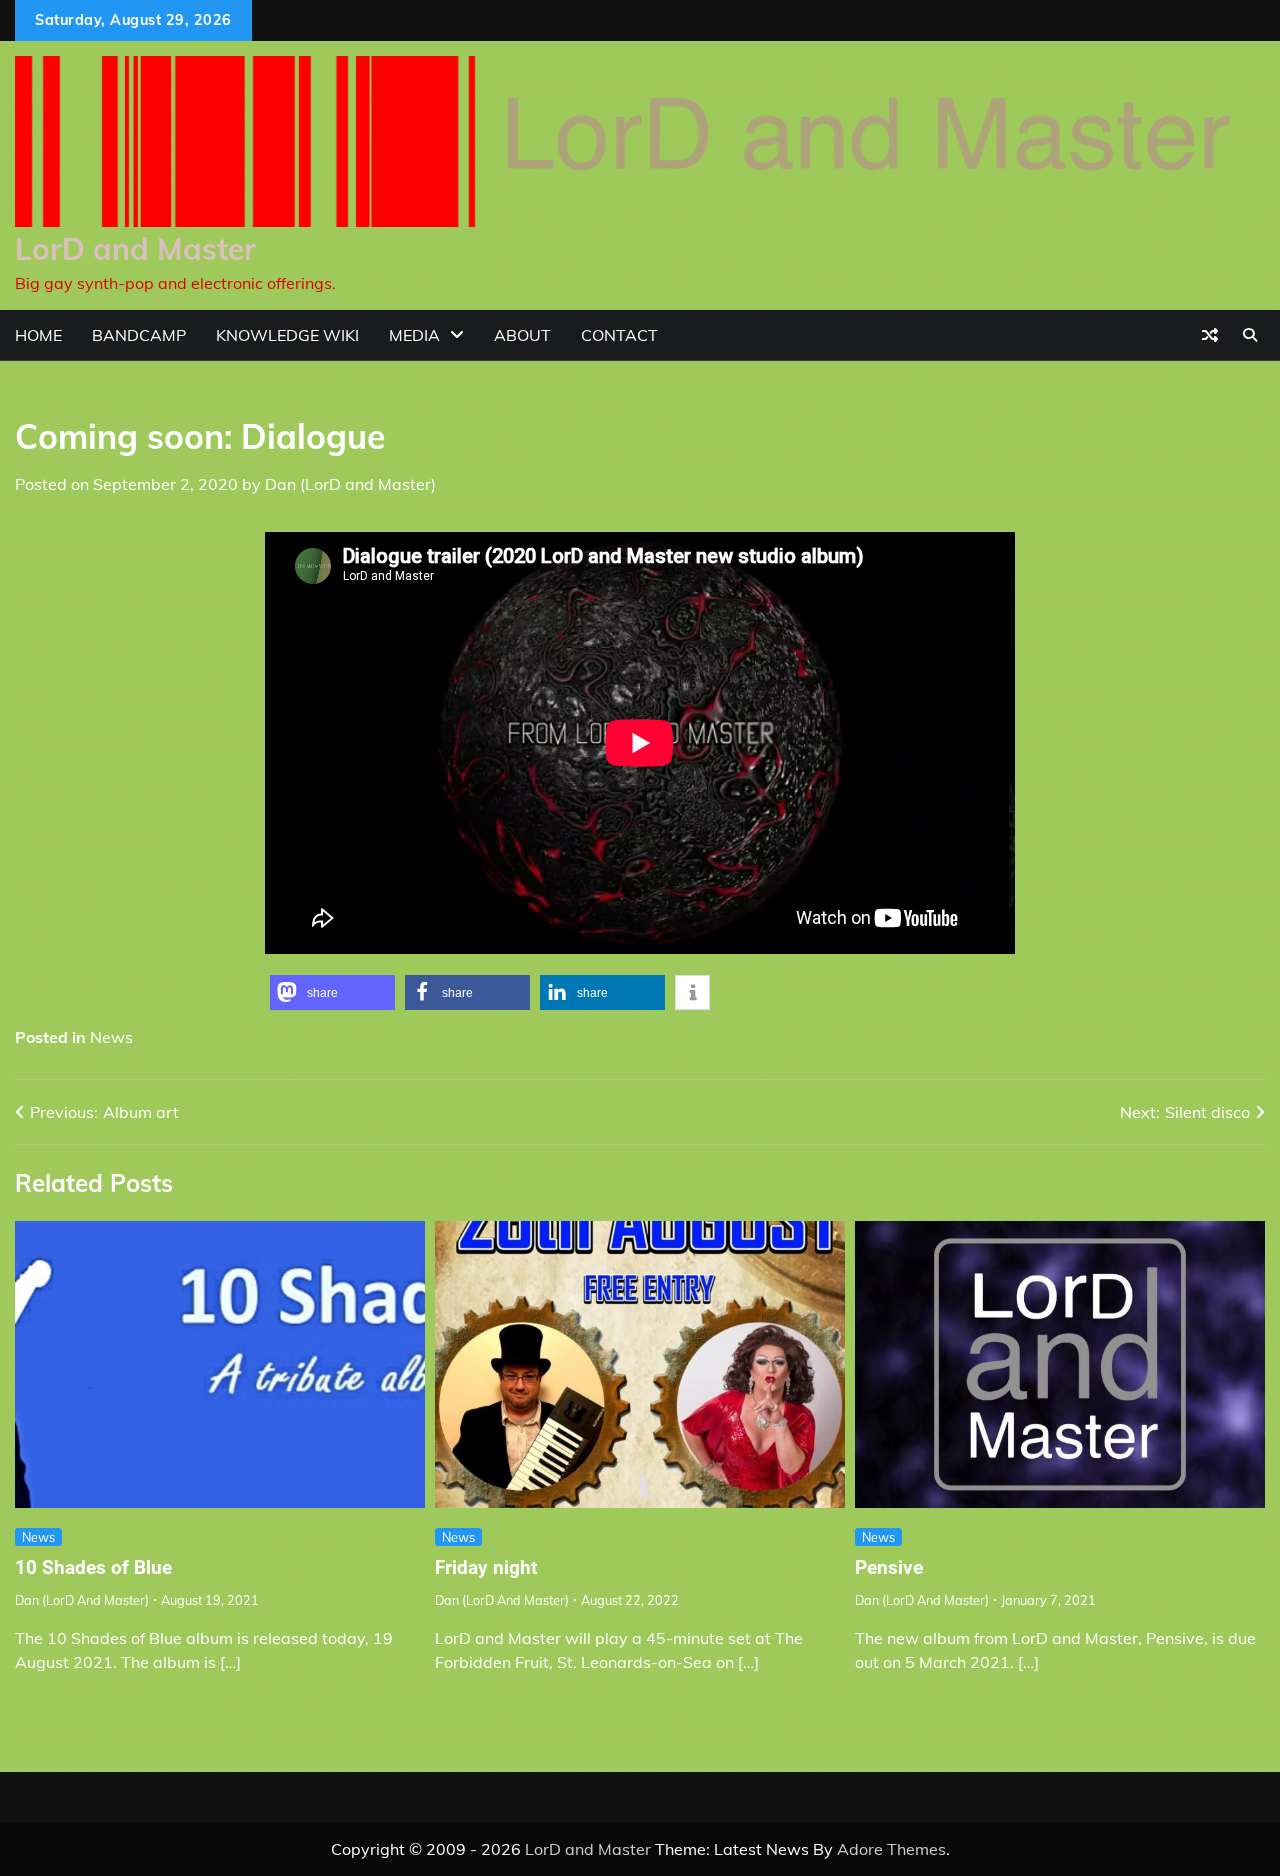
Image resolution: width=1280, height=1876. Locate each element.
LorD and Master (135, 249)
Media (414, 335)
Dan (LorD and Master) (350, 484)
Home (38, 335)
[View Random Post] (1210, 335)
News (111, 1037)
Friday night (486, 1567)
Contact (619, 335)
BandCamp (139, 335)
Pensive (889, 1567)
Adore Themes (891, 1849)
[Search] (1250, 335)
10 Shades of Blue (93, 1567)
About (522, 335)
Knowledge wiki (287, 335)
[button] (332, 992)
